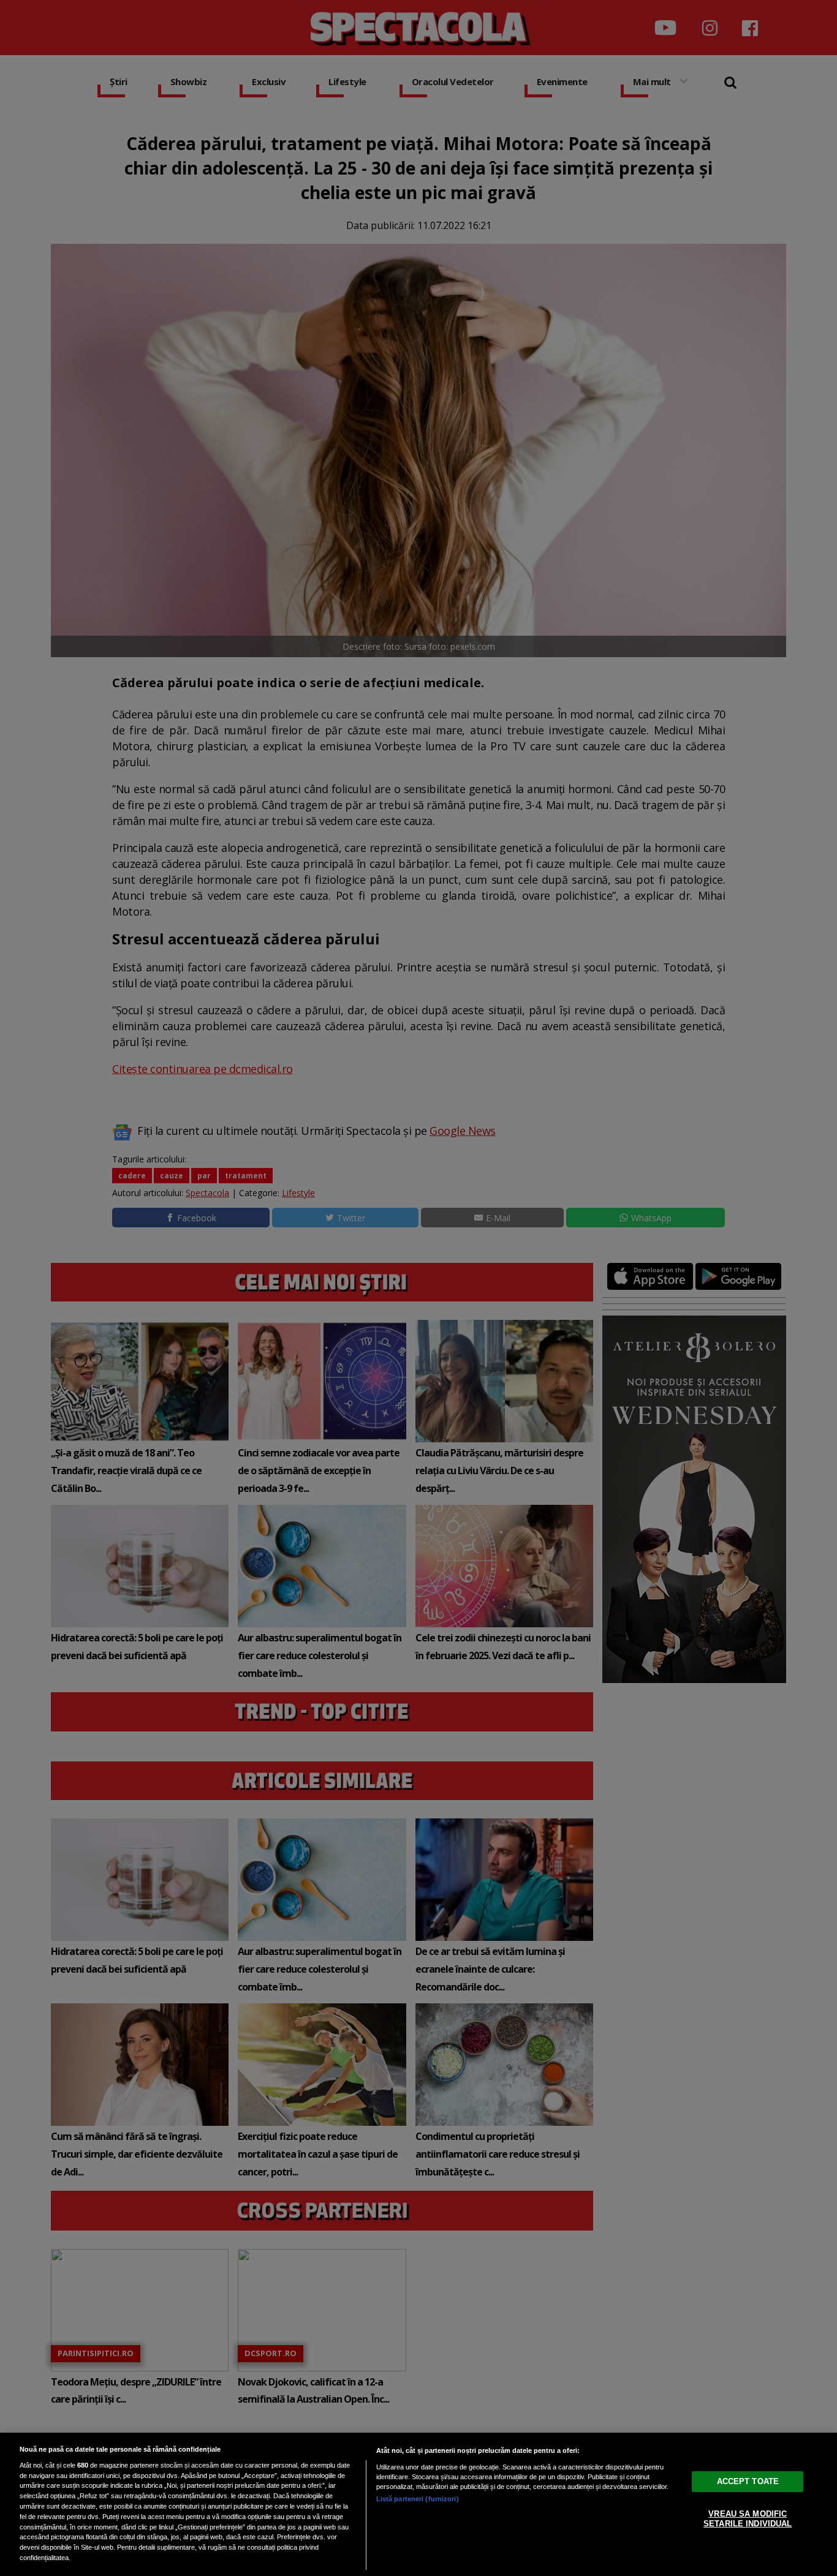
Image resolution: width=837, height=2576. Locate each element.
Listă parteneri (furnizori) (418, 2499)
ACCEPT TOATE (748, 2481)
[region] (418, 2504)
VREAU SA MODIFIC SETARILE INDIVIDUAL (748, 2519)
